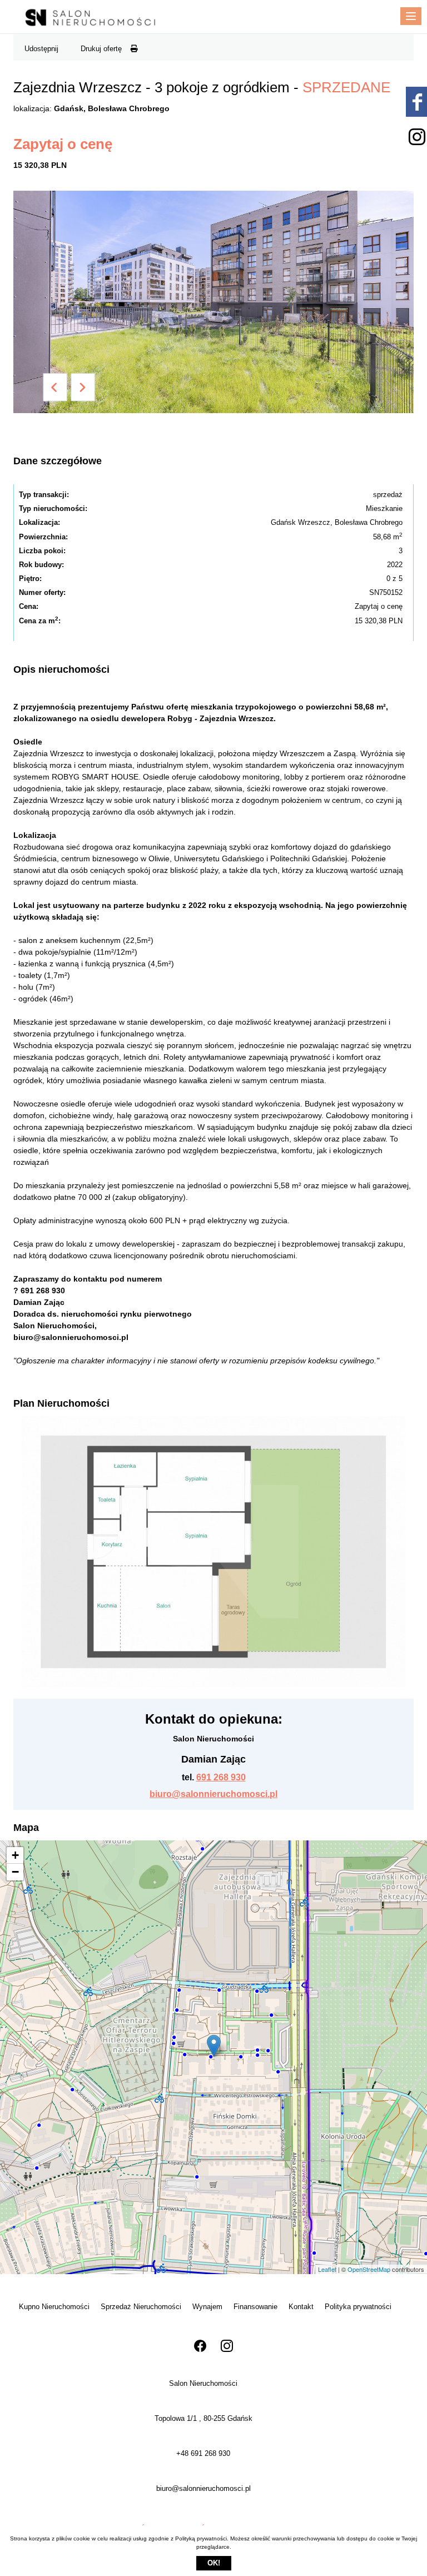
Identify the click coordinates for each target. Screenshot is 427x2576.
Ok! (214, 2563)
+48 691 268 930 (203, 2453)
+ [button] (15, 1855)
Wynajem (207, 2307)
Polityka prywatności (358, 2307)
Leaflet (327, 2269)
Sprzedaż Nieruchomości (141, 2307)
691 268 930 (221, 1777)
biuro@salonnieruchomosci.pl (213, 1794)
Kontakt (301, 2307)
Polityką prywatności (201, 2538)
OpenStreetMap (369, 2269)
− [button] (15, 1872)
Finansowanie (255, 2307)
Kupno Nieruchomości (54, 2307)
